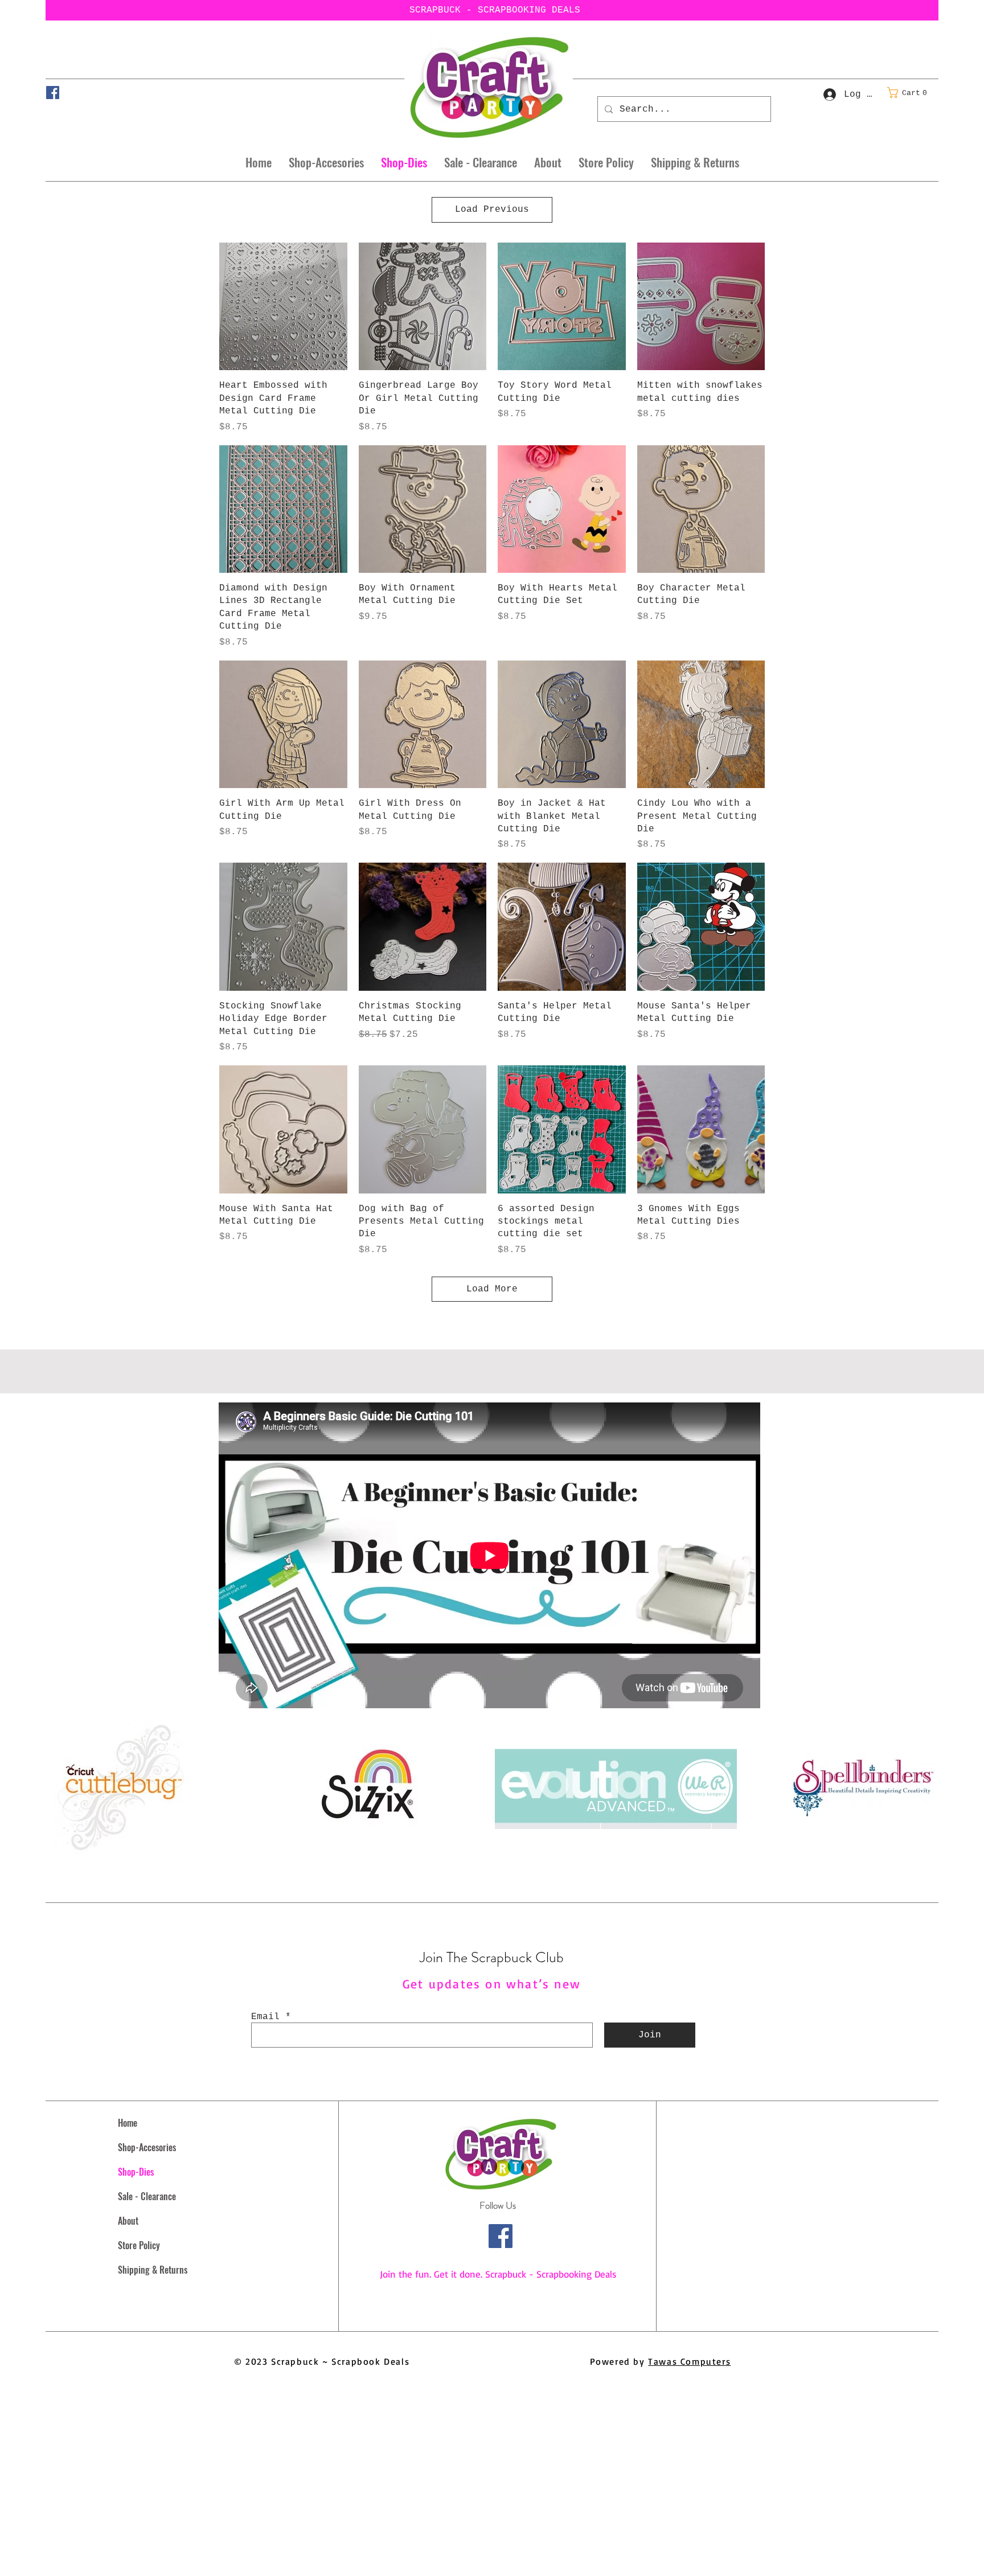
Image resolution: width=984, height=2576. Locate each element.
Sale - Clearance (147, 2196)
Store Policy (139, 2245)
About (128, 2221)
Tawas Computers (689, 2361)
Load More (492, 1289)
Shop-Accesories (147, 2147)
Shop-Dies (136, 2172)
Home (128, 2123)
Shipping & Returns (153, 2270)
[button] (911, 93)
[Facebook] (53, 93)
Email (265, 2017)
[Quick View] (283, 307)
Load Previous (492, 210)
